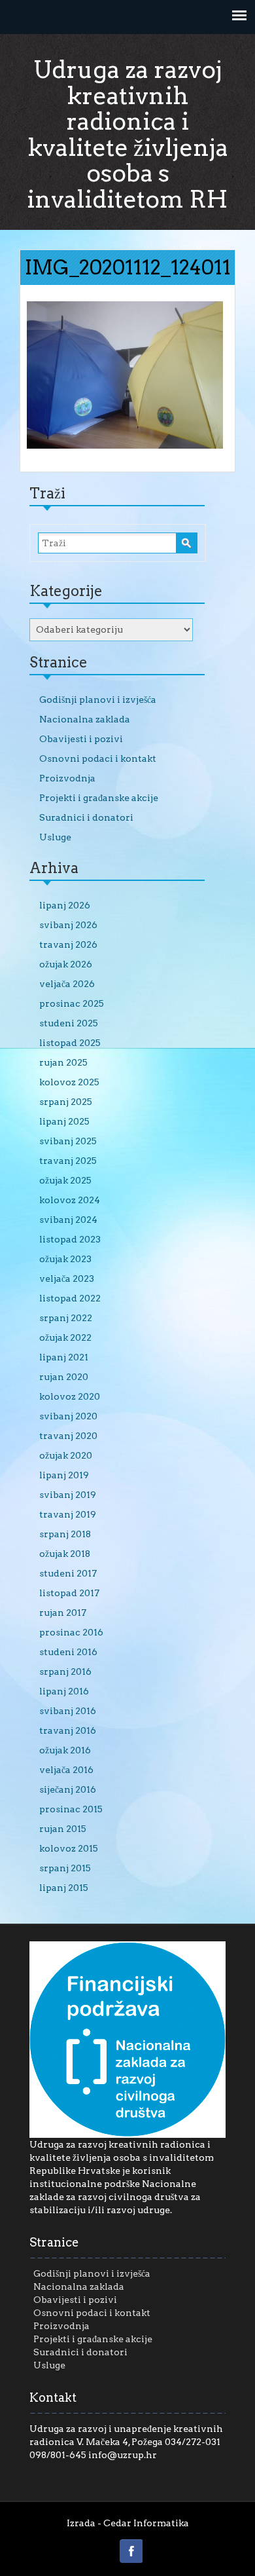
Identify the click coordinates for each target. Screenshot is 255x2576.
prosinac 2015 (71, 1809)
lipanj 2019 (64, 1475)
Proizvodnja (67, 778)
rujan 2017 (63, 1613)
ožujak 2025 (65, 1180)
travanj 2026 (68, 944)
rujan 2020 (64, 1377)
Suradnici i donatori (86, 817)
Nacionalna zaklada (85, 719)
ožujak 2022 (65, 1337)
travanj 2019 (68, 1514)
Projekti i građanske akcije (99, 798)
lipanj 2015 (64, 1888)
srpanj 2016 (65, 1671)
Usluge (55, 837)
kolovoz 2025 (69, 1082)
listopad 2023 (70, 1239)
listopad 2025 (70, 1043)
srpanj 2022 (66, 1318)
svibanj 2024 (68, 1220)
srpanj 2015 (65, 1868)
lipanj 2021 (64, 1357)
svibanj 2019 (68, 1495)
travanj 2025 (68, 1161)
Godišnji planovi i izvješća (98, 700)
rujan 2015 (63, 1829)
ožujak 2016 (65, 1750)
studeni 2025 (69, 1023)
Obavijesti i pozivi (81, 739)
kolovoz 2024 (70, 1200)
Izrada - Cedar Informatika (128, 2523)
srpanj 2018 (65, 1534)
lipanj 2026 (65, 905)
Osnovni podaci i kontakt (98, 758)
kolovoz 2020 (70, 1396)
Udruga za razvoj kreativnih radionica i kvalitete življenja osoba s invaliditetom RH (127, 134)
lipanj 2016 (64, 1691)
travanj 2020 (68, 1436)
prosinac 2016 (71, 1632)
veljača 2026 (67, 984)
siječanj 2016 (68, 1789)
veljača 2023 (67, 1279)
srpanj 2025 (66, 1102)
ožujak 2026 (66, 964)
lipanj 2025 (64, 1121)
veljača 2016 (66, 1770)
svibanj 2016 (68, 1711)
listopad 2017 (69, 1593)
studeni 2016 (68, 1652)
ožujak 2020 (66, 1455)
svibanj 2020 (68, 1416)
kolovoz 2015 (69, 1848)
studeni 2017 (68, 1573)
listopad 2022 (70, 1298)
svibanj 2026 (68, 925)
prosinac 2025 (72, 1003)
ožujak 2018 (65, 1554)
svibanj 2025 (68, 1141)
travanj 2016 (68, 1730)
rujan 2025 (63, 1062)
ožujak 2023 (65, 1259)
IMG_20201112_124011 (128, 267)
